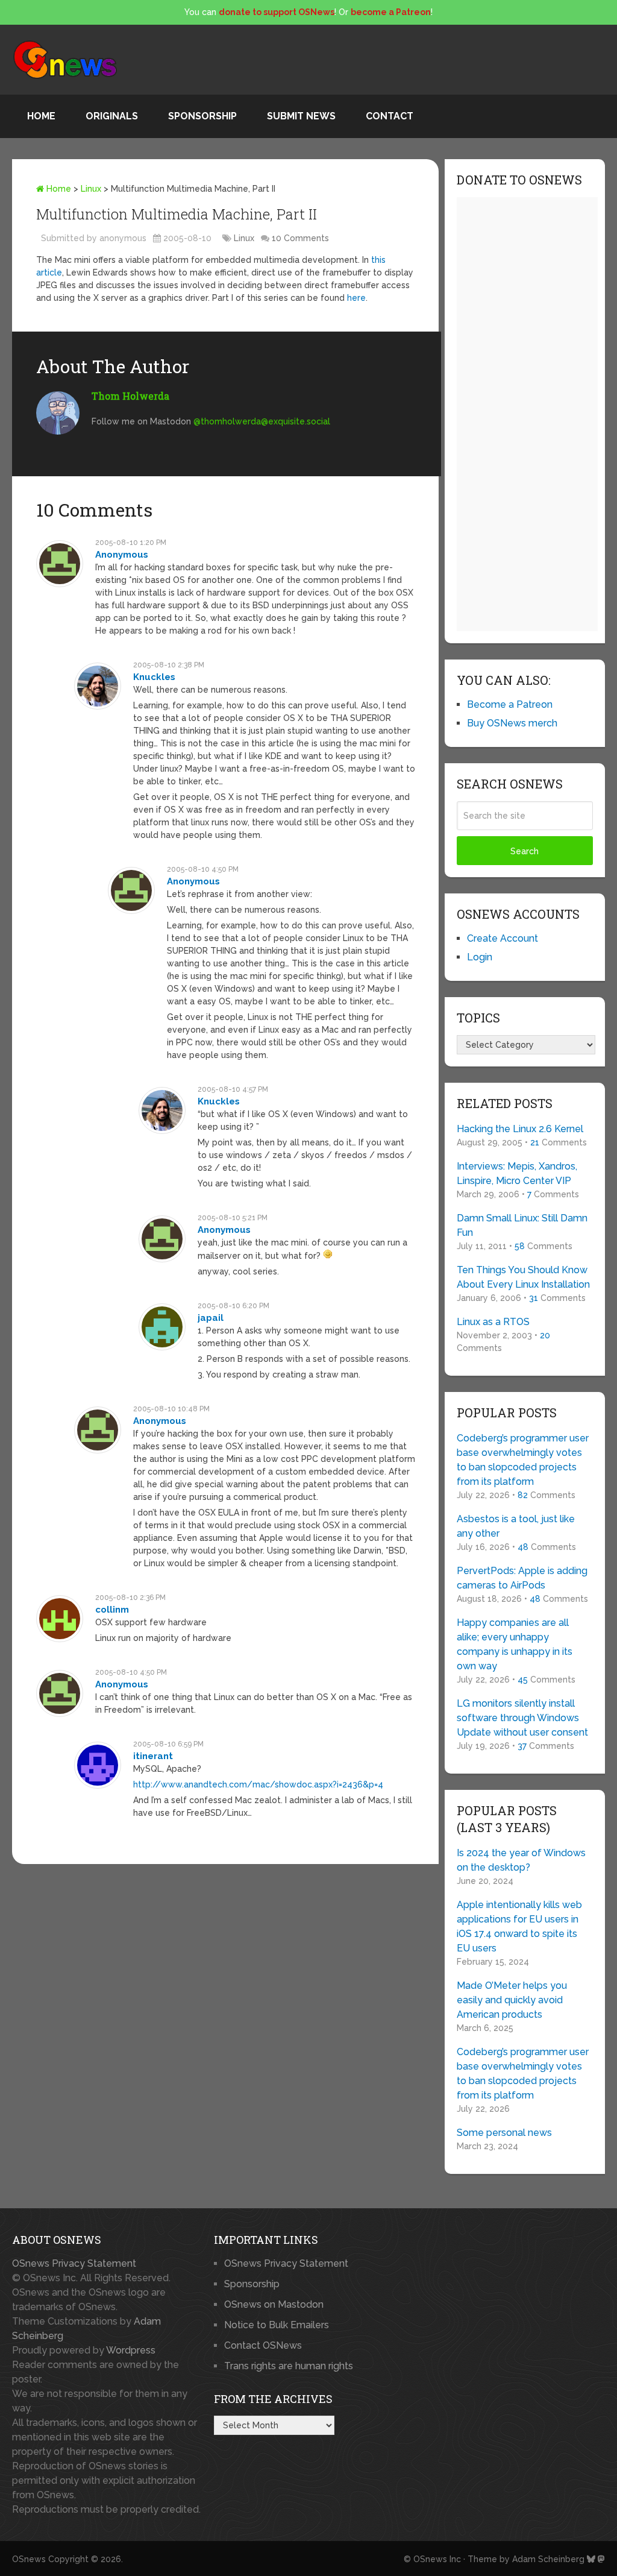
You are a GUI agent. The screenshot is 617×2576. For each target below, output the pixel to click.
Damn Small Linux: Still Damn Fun (522, 1225)
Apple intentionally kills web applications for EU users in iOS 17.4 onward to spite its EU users (519, 1926)
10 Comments (300, 238)
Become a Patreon (510, 704)
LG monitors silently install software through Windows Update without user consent (522, 1718)
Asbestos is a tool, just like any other (516, 1526)
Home (41, 116)
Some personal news (504, 2133)
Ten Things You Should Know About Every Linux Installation (523, 1277)
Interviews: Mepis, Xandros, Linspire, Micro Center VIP (517, 1173)
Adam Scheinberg (548, 2559)
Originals (112, 116)
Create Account (503, 938)
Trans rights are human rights (289, 2366)
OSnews (29, 2559)
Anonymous (122, 555)
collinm (112, 1610)
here (356, 298)
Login (480, 957)
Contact (390, 116)
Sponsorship (202, 116)
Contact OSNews (263, 2345)
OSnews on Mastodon (274, 2304)
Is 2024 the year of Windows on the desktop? (521, 1860)
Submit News (301, 116)
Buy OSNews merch (512, 723)
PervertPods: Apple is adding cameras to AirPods (522, 1578)
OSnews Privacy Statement (74, 2263)
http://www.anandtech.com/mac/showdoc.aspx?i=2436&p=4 (258, 1784)
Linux (91, 189)
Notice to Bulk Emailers (277, 2325)
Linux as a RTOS (493, 1322)
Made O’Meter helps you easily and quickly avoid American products (512, 2000)
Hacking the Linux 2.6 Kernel (520, 1129)
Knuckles (154, 677)
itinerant (153, 1756)
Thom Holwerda (130, 396)
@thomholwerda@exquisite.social (262, 421)
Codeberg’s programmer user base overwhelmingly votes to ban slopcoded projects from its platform (523, 1460)
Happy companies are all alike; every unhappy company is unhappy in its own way (515, 1644)
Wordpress (131, 2350)
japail (211, 1318)
